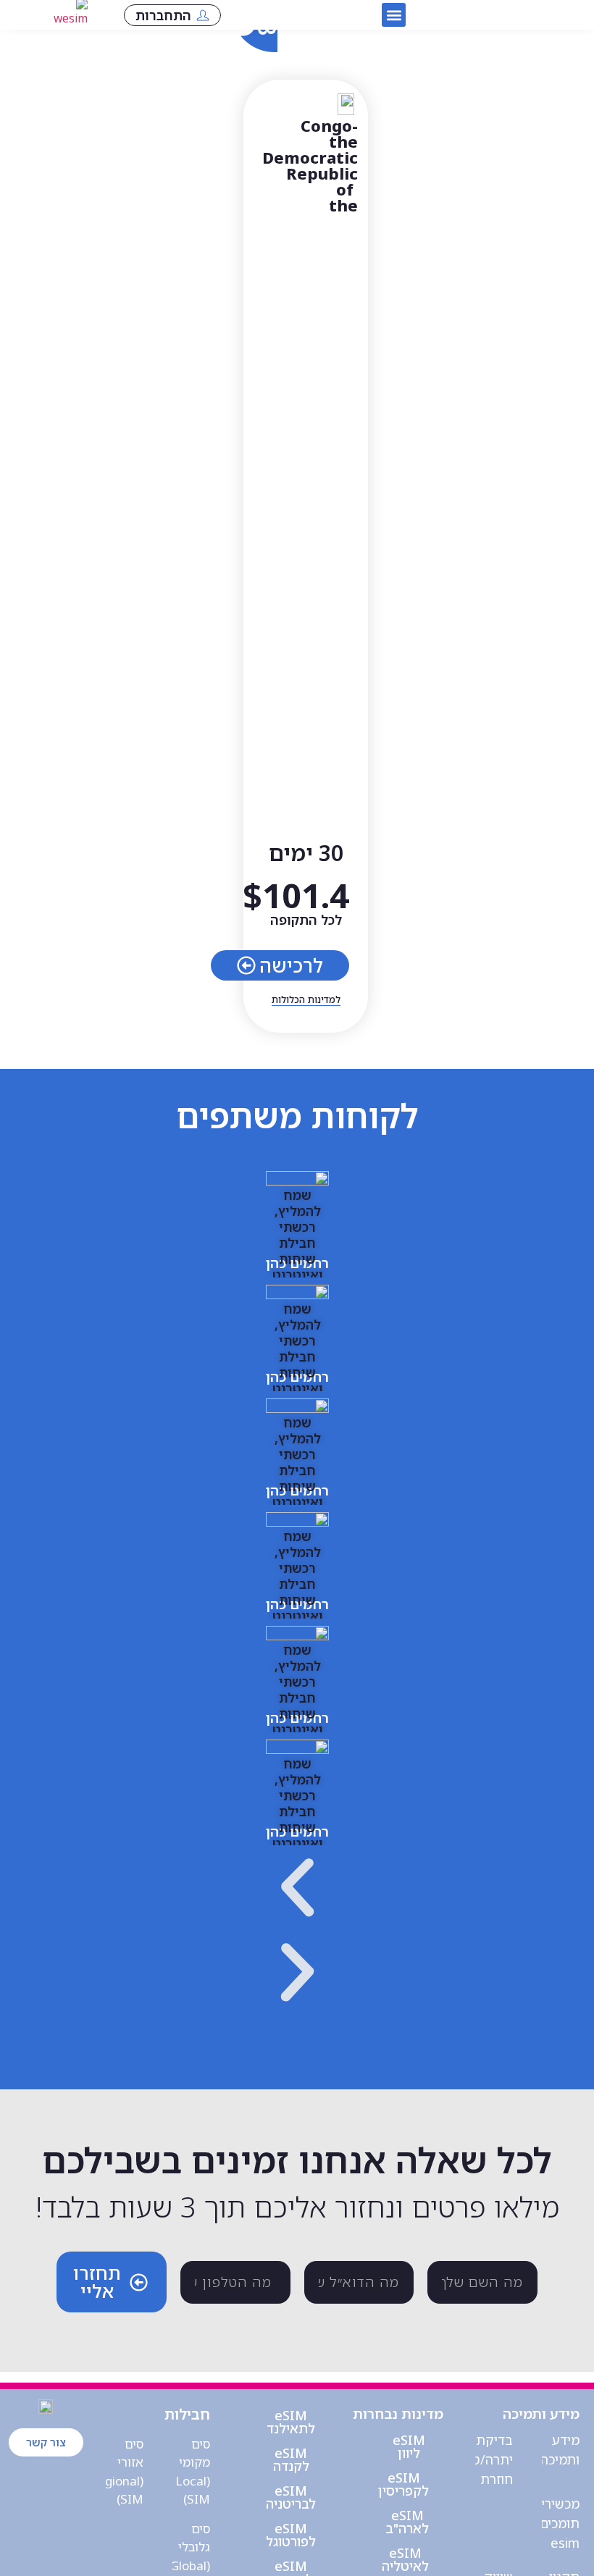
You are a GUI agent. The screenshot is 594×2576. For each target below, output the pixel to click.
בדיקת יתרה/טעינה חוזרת (480, 2459)
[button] (394, 15)
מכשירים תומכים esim (556, 2523)
